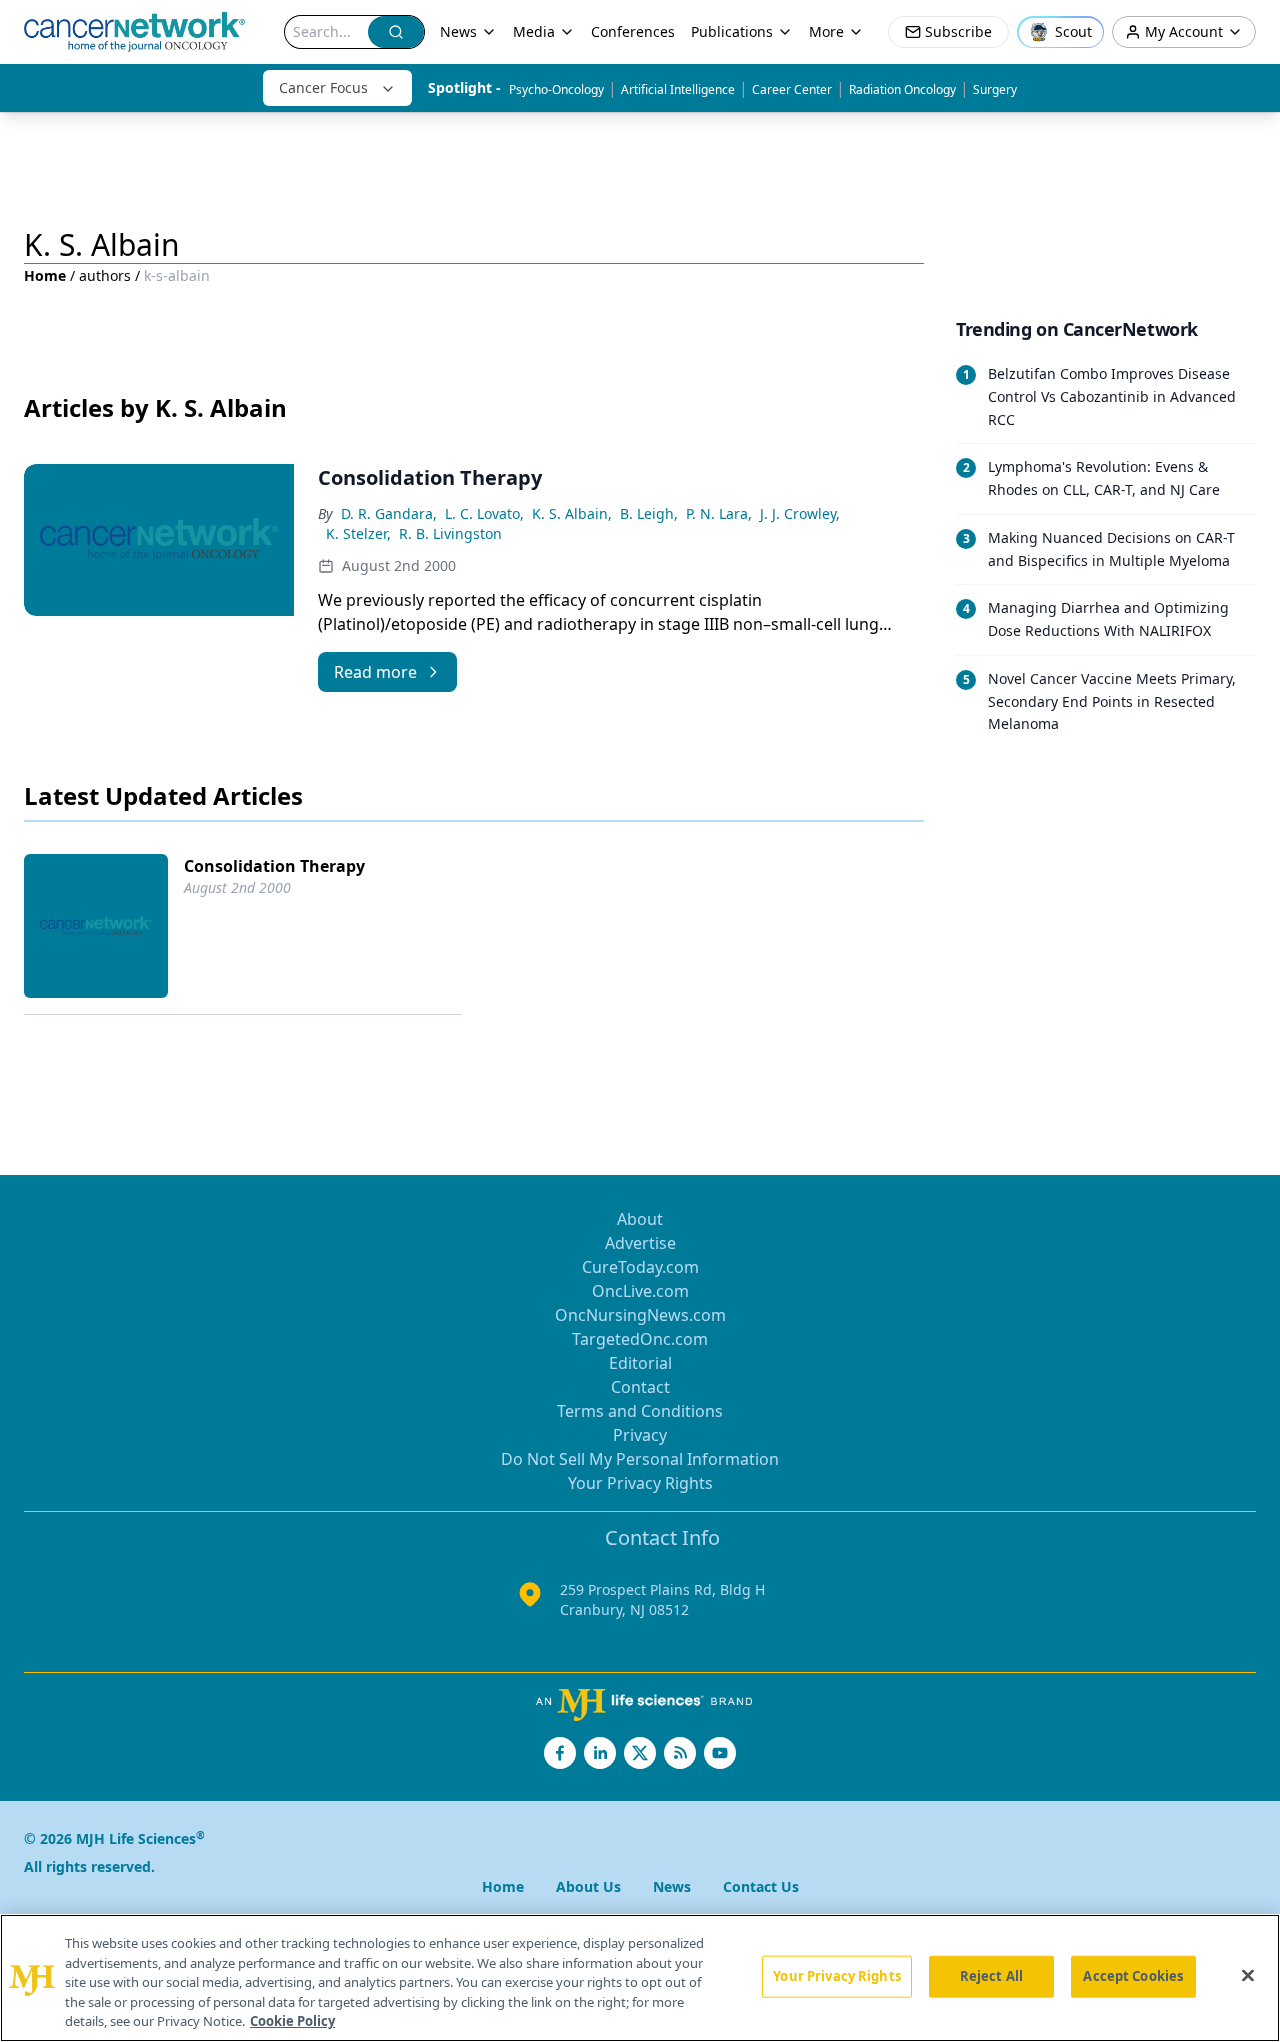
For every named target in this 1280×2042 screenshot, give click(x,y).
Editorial (640, 1363)
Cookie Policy (292, 2021)
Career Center (792, 89)
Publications (732, 31)
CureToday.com (640, 1267)
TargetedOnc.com (640, 1339)
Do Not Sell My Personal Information (640, 1459)
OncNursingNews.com (640, 1315)
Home (45, 275)
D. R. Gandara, (389, 513)
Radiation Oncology (902, 89)
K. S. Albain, (572, 513)
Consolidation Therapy (274, 866)
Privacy (640, 1435)
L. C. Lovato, (484, 513)
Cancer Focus (323, 87)
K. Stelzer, (358, 533)
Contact (640, 1387)
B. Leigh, (649, 513)
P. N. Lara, (719, 513)
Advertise (640, 1243)
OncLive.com (640, 1291)
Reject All (991, 1976)
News (458, 31)
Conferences (633, 31)
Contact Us (761, 1886)
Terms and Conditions (640, 1411)
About (640, 1219)
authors (105, 275)
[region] (640, 1978)
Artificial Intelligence (678, 89)
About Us (588, 1886)
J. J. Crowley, (800, 513)
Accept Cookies (1133, 1976)
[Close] (1248, 1976)
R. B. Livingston (450, 533)
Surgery (995, 89)
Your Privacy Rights (640, 1483)
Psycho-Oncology (556, 89)
